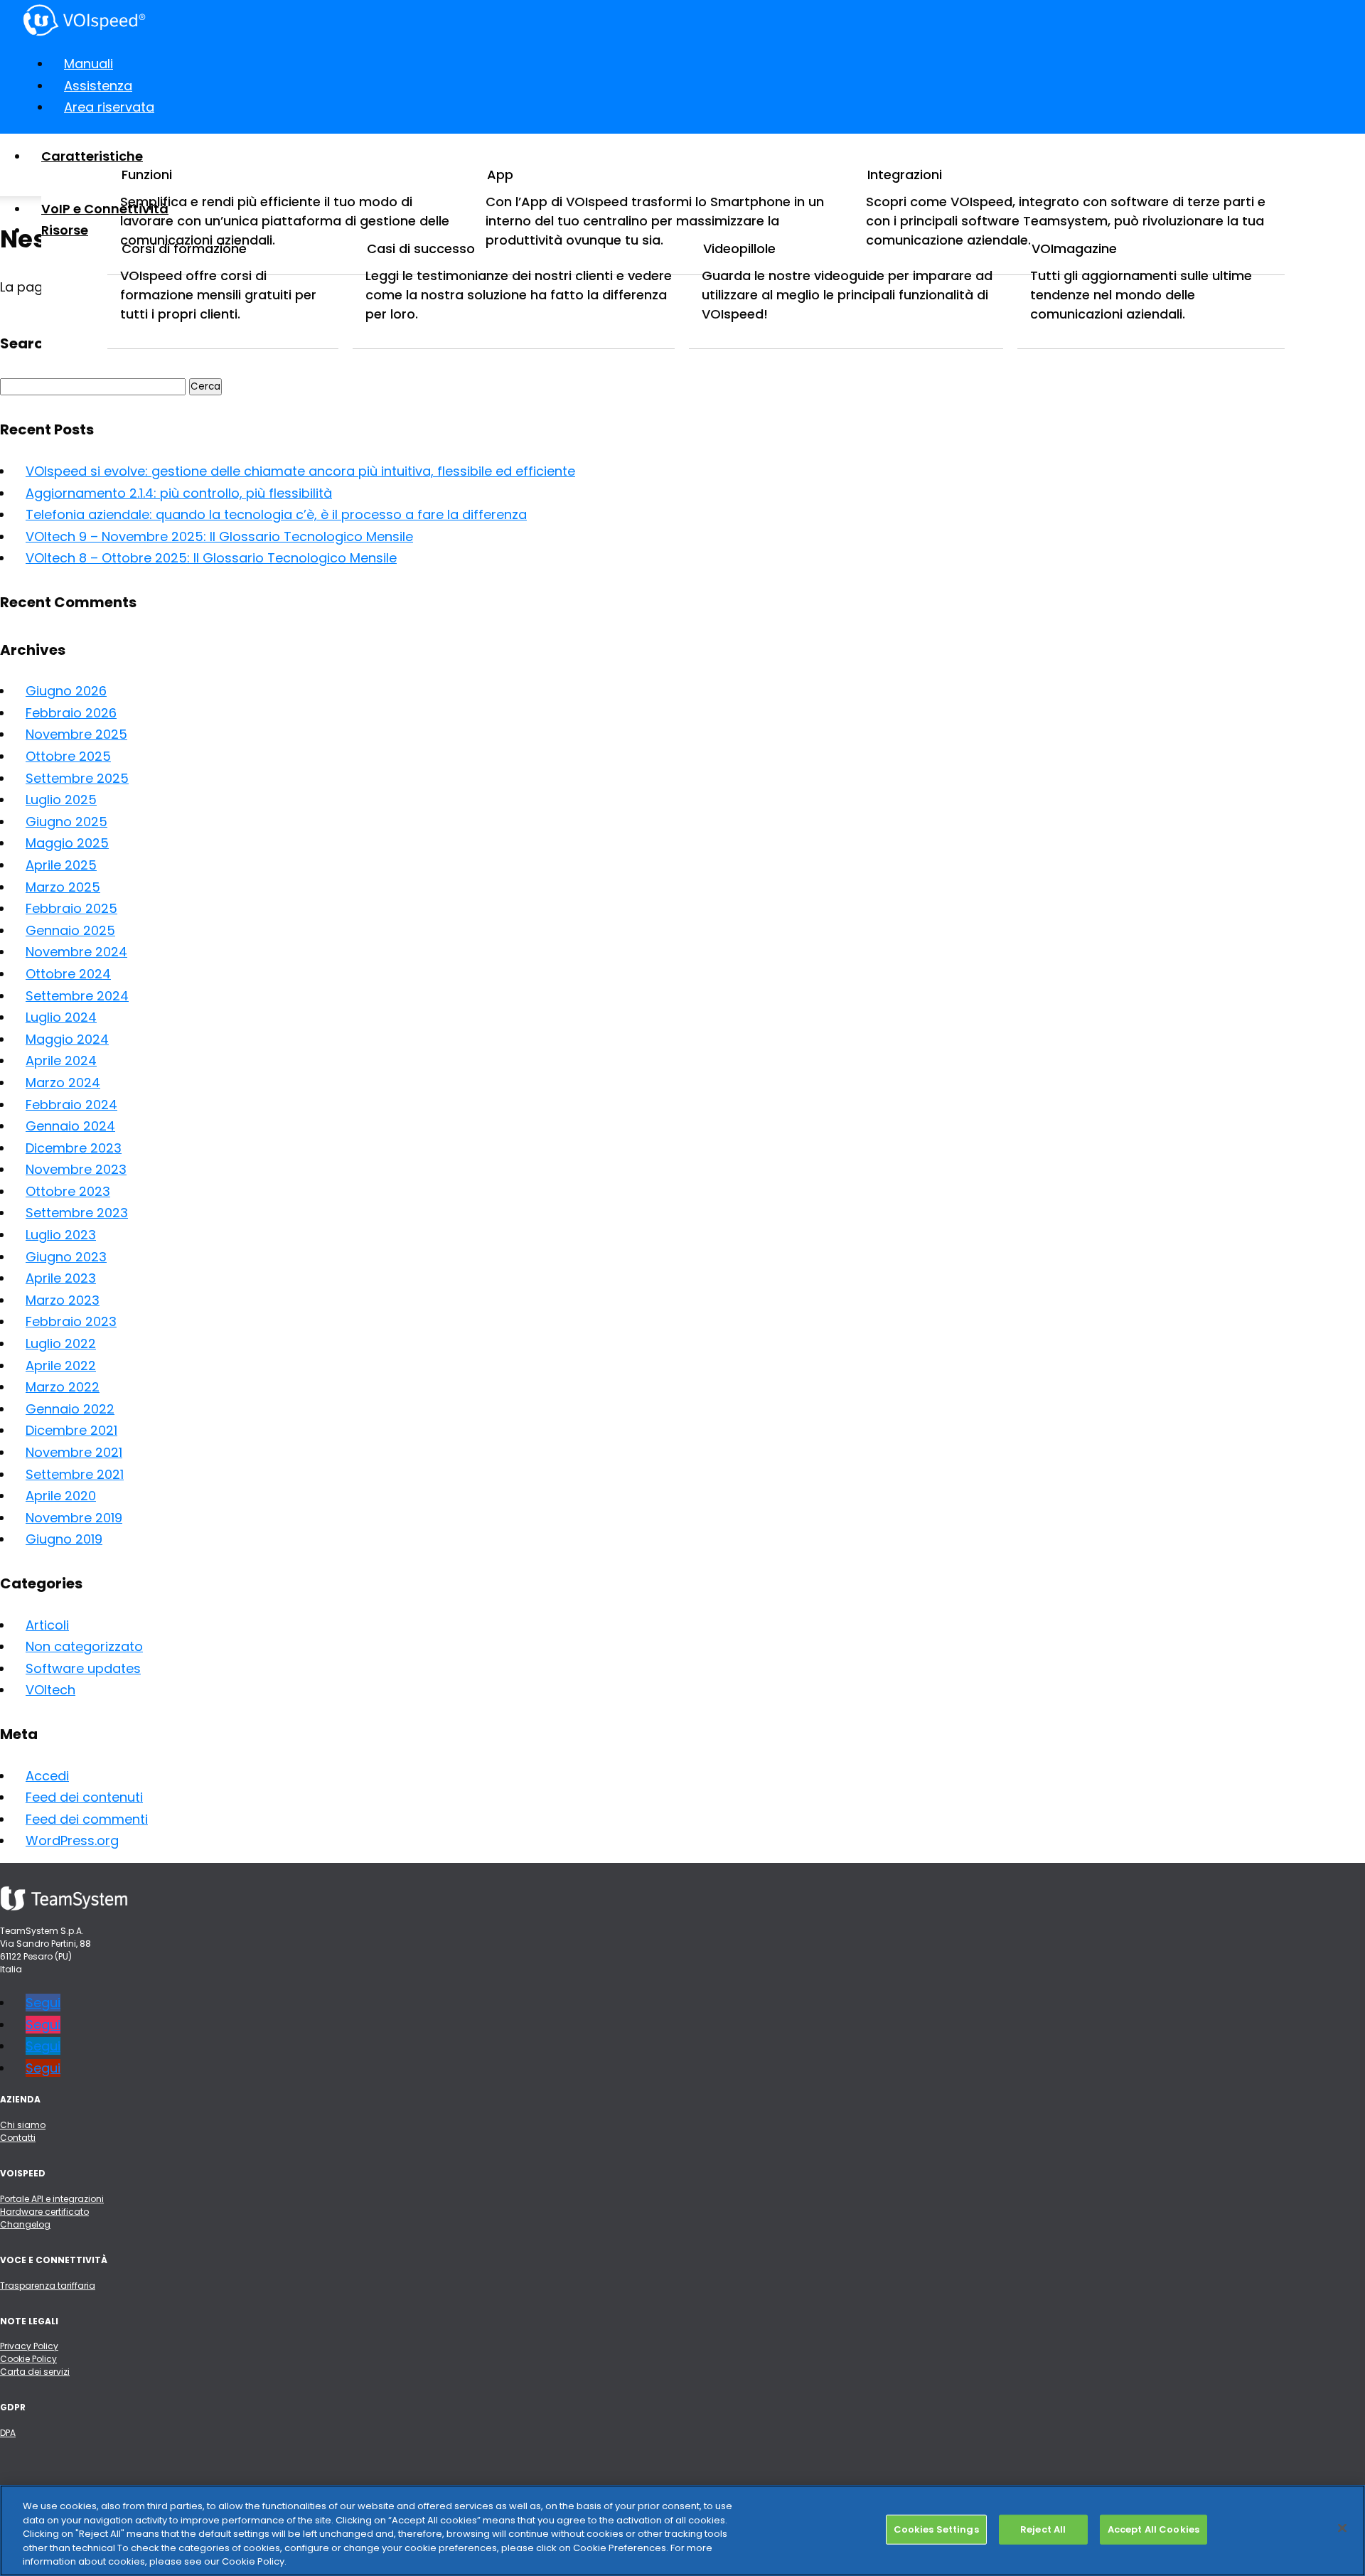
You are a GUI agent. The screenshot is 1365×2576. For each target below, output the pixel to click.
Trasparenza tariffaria (48, 2286)
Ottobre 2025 (68, 756)
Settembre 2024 (77, 996)
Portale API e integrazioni (52, 2199)
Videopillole (739, 248)
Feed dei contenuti (84, 1797)
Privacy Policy (29, 2346)
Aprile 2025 (61, 865)
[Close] (1342, 2528)
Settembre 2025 (77, 778)
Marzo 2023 (63, 1300)
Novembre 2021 (74, 1452)
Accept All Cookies (1153, 2529)
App (500, 175)
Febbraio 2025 (71, 908)
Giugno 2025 (66, 822)
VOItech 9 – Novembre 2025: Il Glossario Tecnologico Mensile (219, 536)
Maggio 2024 (67, 1039)
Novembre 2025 (76, 734)
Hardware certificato (44, 2212)
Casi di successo (421, 248)
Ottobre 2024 (68, 974)
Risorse (65, 230)
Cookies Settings (936, 2529)
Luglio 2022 (61, 1343)
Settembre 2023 (77, 1213)
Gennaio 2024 (70, 1126)
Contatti (18, 2138)
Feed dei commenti (87, 1819)
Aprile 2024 (61, 1060)
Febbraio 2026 (71, 713)
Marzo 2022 (63, 1387)
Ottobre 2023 (68, 1191)
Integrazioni (905, 175)
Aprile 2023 (61, 1278)
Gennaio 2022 (70, 1409)
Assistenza (98, 86)
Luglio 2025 (61, 800)
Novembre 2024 (76, 952)
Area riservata (109, 107)
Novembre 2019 (74, 1518)
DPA (8, 2433)
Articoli (47, 1625)
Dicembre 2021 (71, 1430)
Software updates (83, 1668)
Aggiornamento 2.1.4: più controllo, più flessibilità (179, 493)
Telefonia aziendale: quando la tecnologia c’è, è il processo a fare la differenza (276, 514)
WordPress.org (72, 1840)
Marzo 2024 (63, 1083)
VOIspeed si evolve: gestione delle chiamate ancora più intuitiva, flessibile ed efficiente (300, 471)
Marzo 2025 (63, 887)
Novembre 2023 (76, 1169)
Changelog (25, 2224)
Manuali (89, 64)
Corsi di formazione (184, 248)
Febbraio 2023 (71, 1321)
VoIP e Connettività (105, 209)
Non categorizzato (84, 1646)
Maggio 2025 (67, 843)
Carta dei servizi (35, 2372)
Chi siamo (23, 2125)
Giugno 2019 (64, 1539)
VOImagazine (1074, 248)
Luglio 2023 (61, 1235)
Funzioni (147, 175)
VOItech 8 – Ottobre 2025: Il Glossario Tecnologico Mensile (211, 558)
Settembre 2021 (75, 1474)
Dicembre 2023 (74, 1148)
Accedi (47, 1776)
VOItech (50, 1690)
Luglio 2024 (61, 1017)
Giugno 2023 (66, 1257)
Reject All (1043, 2529)
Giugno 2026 (66, 691)
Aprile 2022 (61, 1366)
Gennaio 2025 (70, 930)
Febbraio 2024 (71, 1105)
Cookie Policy (28, 2359)
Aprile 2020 (61, 1496)
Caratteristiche (92, 156)
